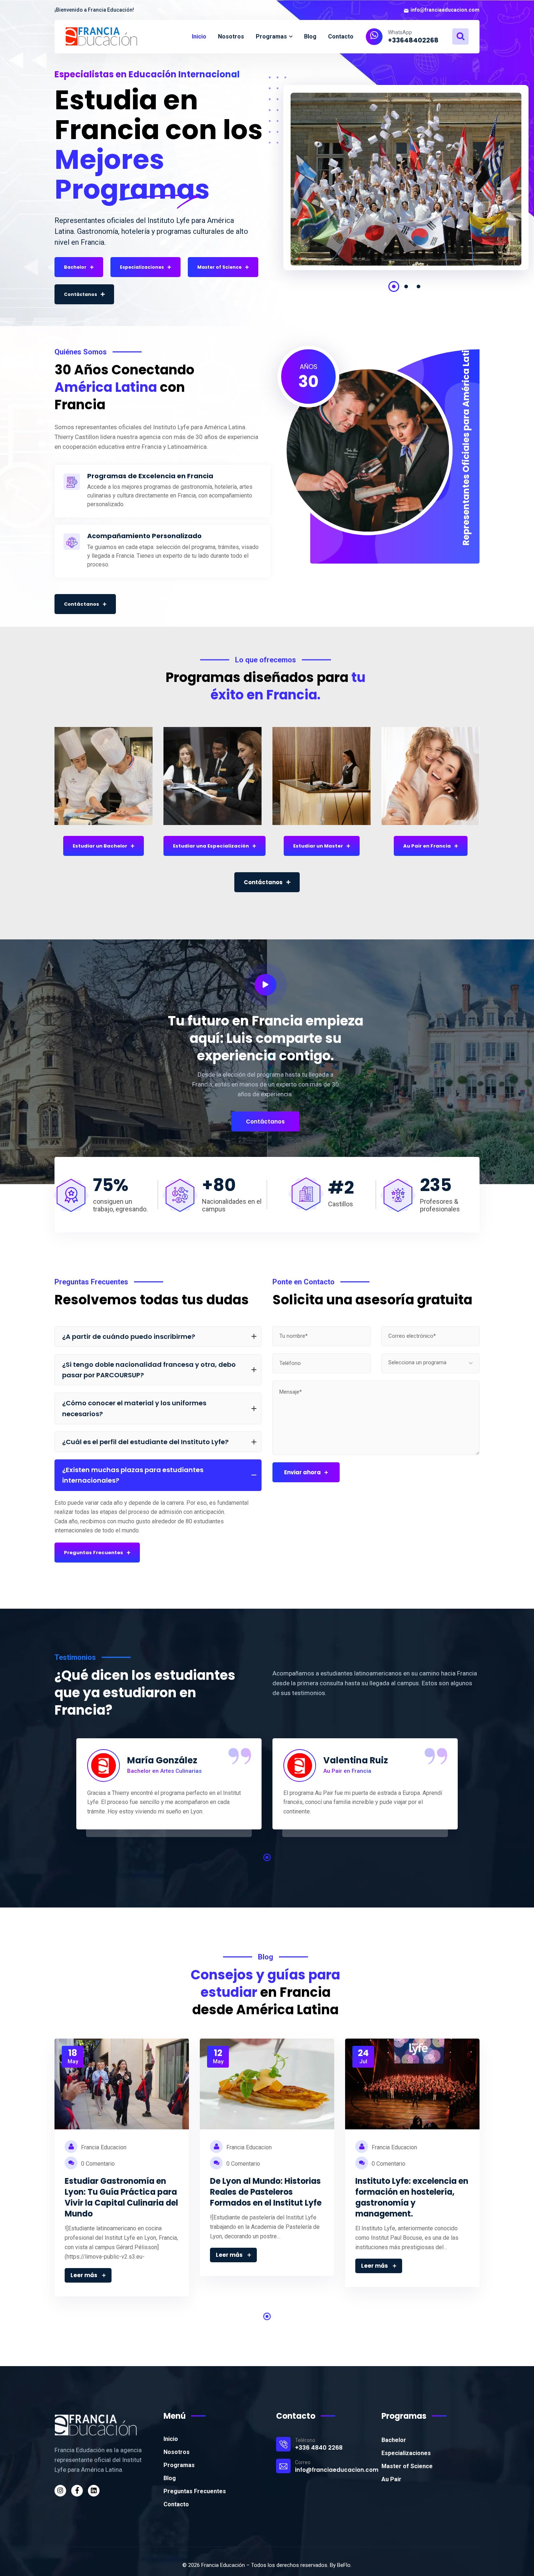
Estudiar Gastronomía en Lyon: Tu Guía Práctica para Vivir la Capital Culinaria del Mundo (121, 2197)
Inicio (171, 2439)
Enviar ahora (302, 1472)
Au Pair (391, 2479)
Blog (170, 2478)
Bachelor (394, 2440)
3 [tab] (418, 287)
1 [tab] (394, 287)
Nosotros (177, 2452)
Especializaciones (406, 2453)
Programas (179, 2465)
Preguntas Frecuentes (195, 2491)
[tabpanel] (406, 183)
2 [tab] (406, 287)
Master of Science (407, 2466)
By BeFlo (340, 2565)
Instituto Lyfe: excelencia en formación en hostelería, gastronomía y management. (412, 2197)
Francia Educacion (103, 2147)
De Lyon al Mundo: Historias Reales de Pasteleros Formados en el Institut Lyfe (266, 2192)
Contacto (176, 2504)
